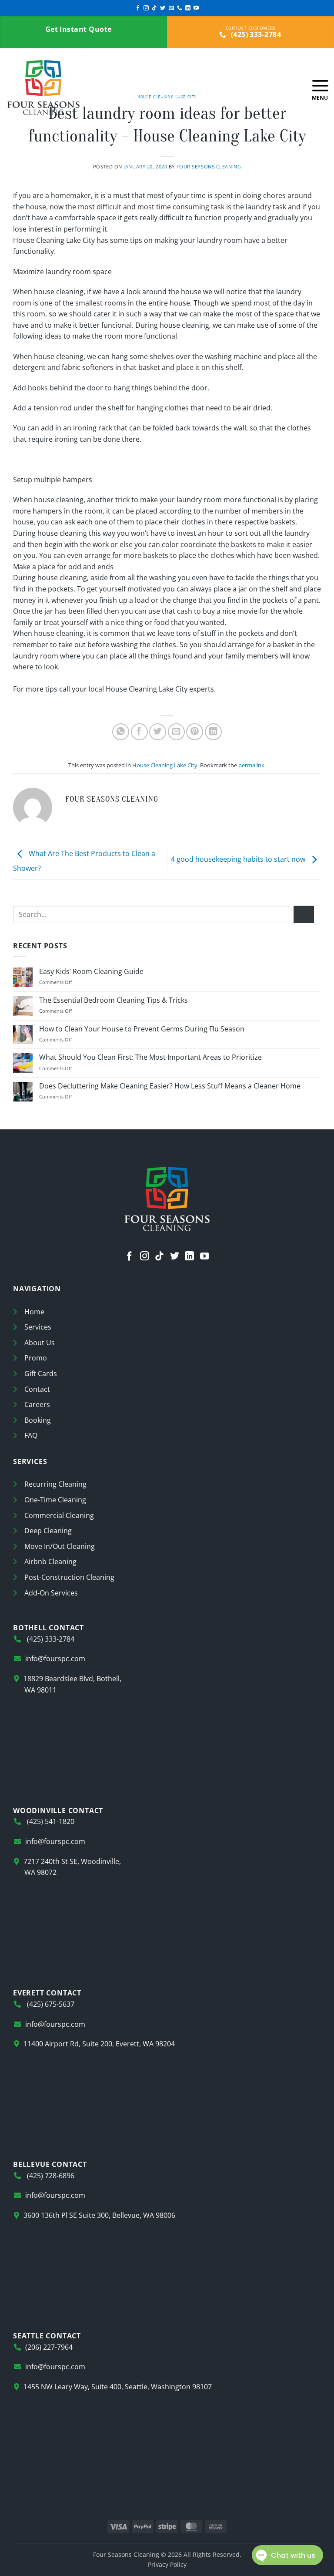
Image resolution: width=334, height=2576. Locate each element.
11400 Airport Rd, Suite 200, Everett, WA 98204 (99, 2044)
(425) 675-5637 (50, 2004)
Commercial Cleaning (59, 1515)
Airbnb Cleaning (50, 1562)
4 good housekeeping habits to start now (239, 860)
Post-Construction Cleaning (69, 1577)
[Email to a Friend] (176, 732)
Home (34, 1312)
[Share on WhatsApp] (121, 732)
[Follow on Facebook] (138, 8)
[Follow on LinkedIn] (188, 8)
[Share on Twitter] (158, 732)
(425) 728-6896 (50, 2176)
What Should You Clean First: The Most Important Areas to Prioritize (150, 1057)
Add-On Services (51, 1593)
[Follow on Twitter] (163, 8)
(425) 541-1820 (50, 1821)
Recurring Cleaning (55, 1484)
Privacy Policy (167, 2564)
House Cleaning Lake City (165, 765)
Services (38, 1327)
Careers (37, 1404)
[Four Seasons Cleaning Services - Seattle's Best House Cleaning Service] (70, 87)
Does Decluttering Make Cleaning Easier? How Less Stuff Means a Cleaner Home (170, 1086)
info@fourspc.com (55, 1659)
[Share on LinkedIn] (213, 732)
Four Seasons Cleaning (209, 166)
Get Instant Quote (79, 29)
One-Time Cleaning (55, 1500)
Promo (36, 1358)
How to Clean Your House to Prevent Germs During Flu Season (142, 1029)
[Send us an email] (171, 8)
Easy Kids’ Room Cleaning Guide (91, 972)
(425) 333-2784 (255, 34)
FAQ (31, 1435)
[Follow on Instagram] (146, 8)
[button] (320, 87)
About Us (40, 1343)
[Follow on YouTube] (196, 8)
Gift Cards (41, 1374)
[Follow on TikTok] (154, 8)
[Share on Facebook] (139, 732)
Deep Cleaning (48, 1531)
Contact (37, 1389)
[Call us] (180, 8)
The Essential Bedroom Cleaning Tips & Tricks (114, 1000)
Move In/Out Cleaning (60, 1546)
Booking (38, 1420)
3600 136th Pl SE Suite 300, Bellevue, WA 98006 (99, 2215)
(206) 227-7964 (49, 2347)
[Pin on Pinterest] (195, 732)
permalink (251, 765)
